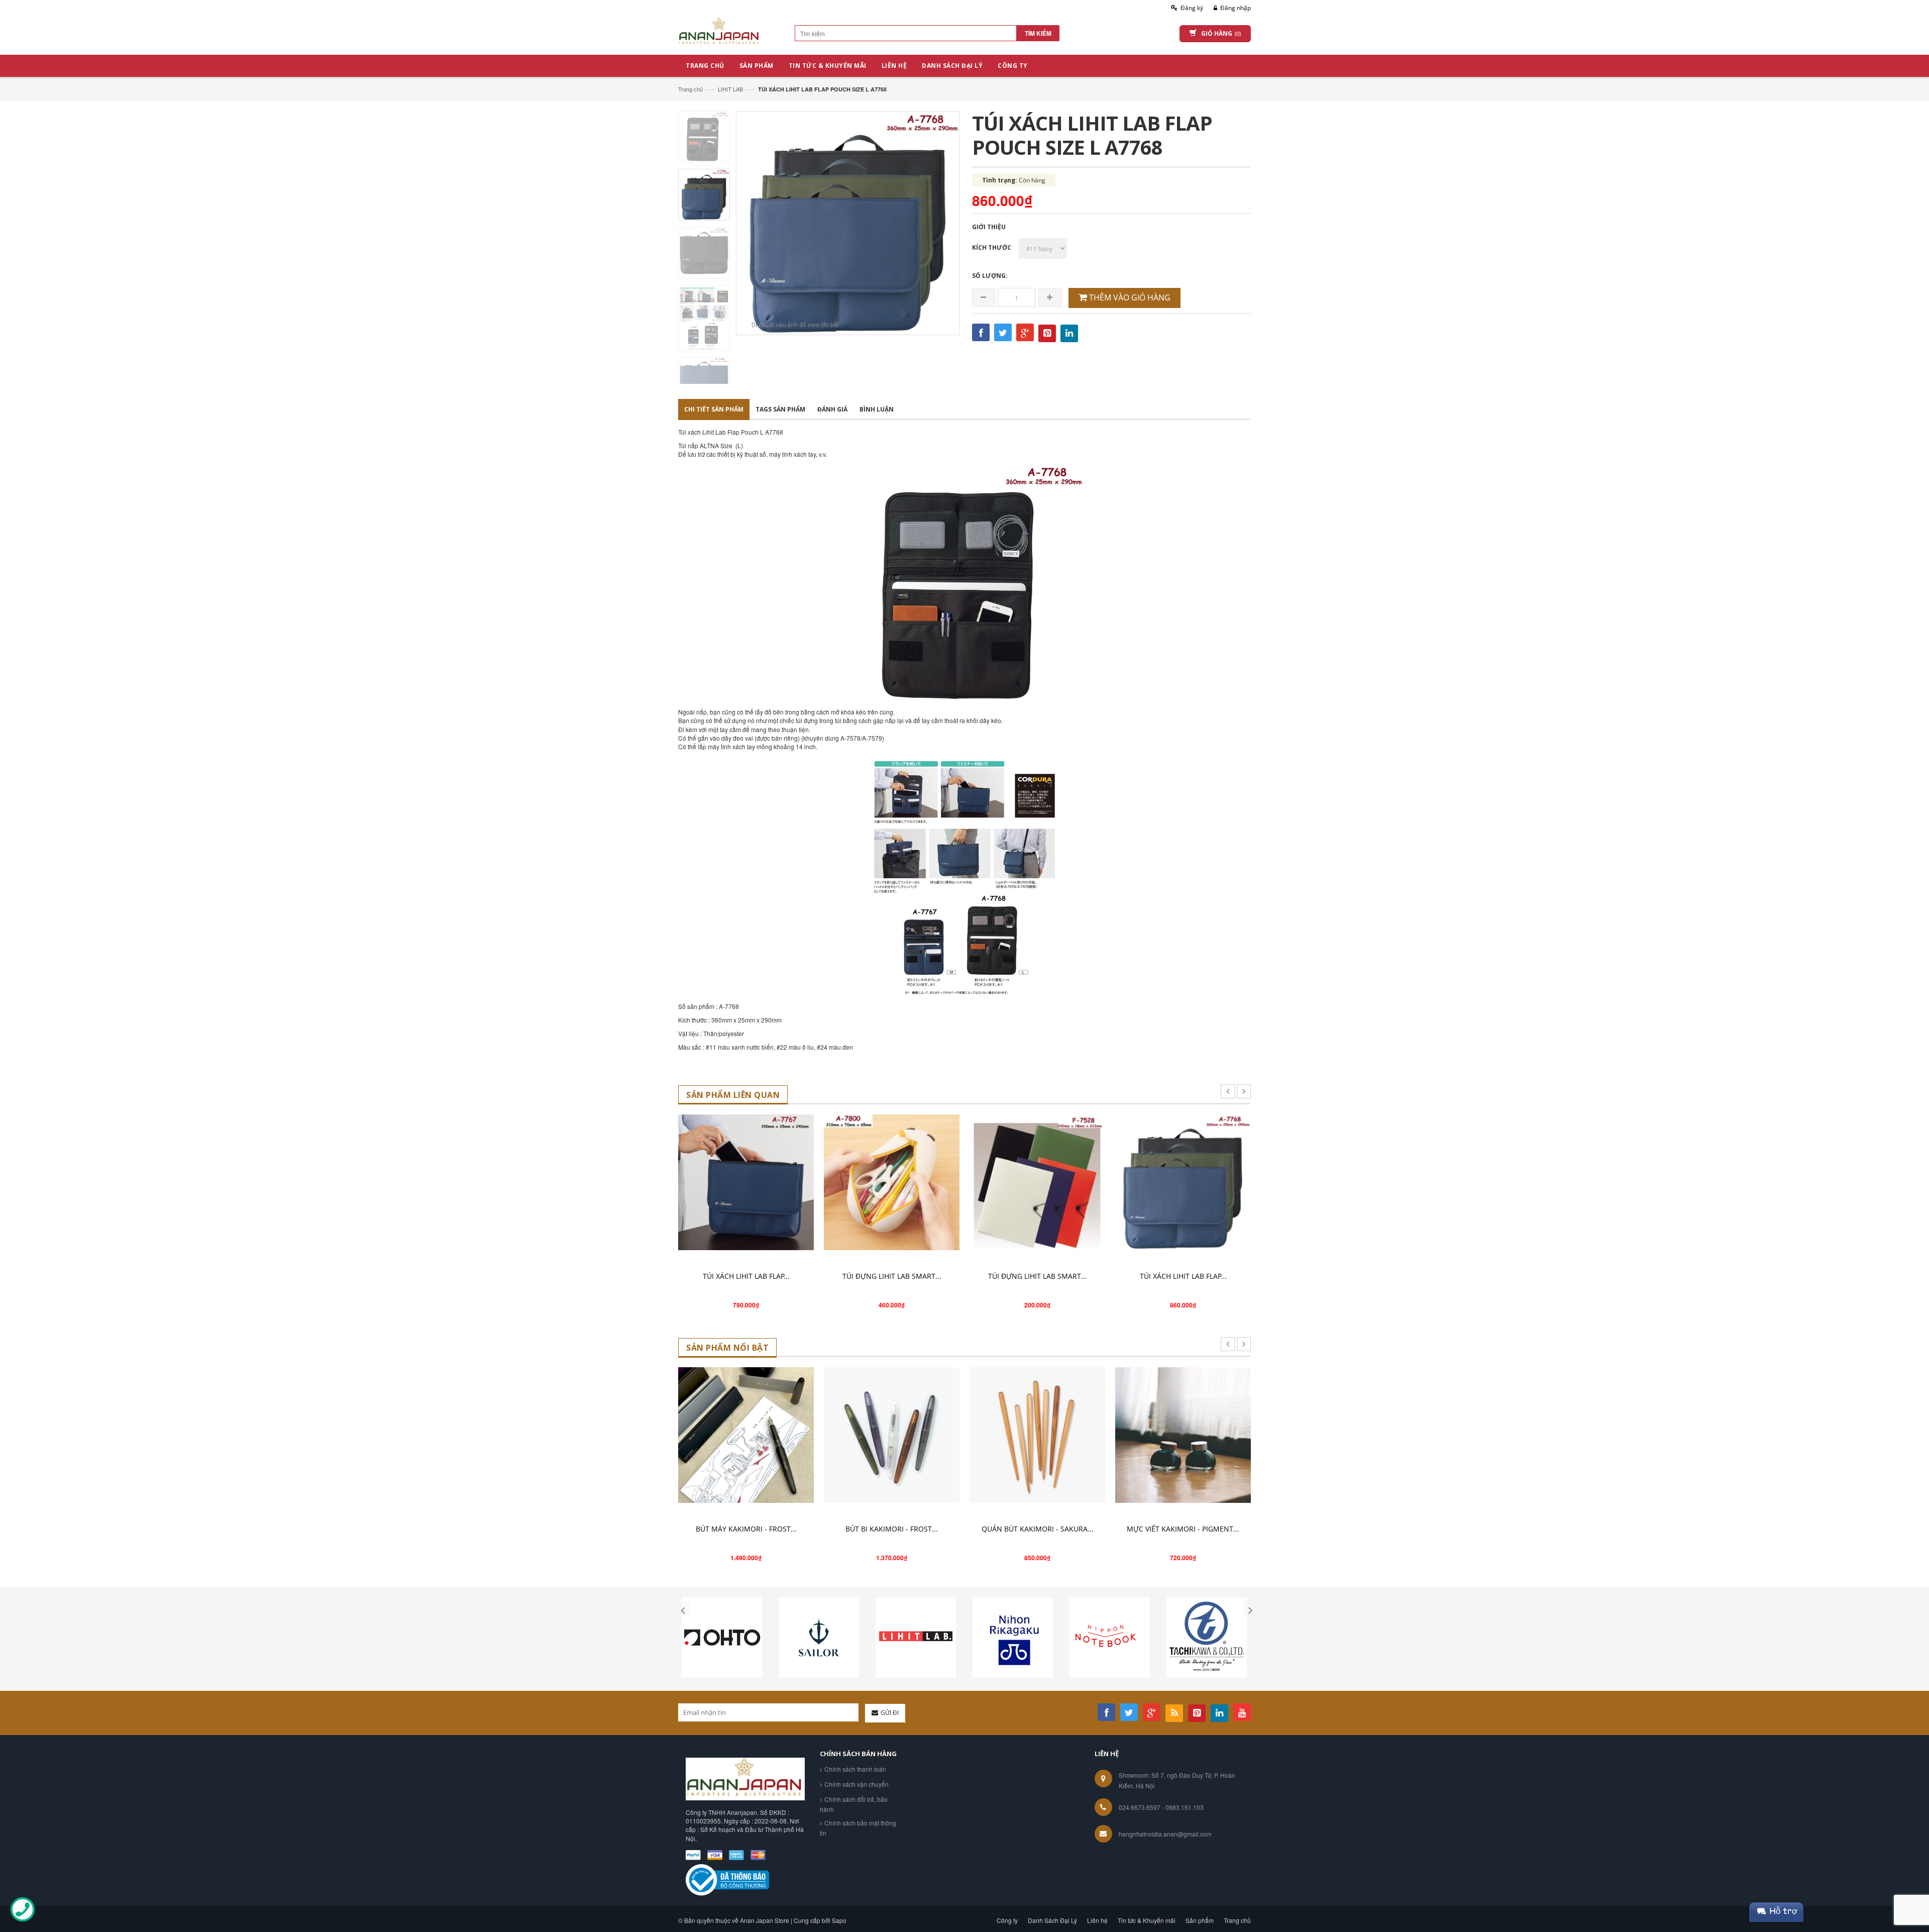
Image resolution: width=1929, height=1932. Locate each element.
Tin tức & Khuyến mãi (1147, 1920)
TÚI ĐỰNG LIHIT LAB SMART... (892, 1276)
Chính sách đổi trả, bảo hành (854, 1804)
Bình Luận (877, 409)
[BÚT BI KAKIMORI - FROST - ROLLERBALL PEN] (892, 1435)
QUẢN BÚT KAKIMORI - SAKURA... (1038, 1529)
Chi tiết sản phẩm (714, 409)
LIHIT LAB (730, 89)
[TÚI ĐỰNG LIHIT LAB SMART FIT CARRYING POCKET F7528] (1037, 1182)
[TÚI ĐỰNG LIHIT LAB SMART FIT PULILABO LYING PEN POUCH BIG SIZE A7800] (892, 1182)
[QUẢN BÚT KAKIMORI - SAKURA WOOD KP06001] (1037, 1435)
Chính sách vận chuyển (856, 1784)
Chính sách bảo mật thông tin (858, 1828)
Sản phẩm (1200, 1920)
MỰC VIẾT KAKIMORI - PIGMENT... (1183, 1529)
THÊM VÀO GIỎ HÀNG (1129, 297)
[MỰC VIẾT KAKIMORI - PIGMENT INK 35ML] (1183, 1435)
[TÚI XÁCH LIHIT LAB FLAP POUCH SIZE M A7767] (746, 1182)
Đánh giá (832, 409)
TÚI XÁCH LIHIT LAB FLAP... (746, 1276)
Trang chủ (690, 89)
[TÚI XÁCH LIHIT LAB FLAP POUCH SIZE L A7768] (1183, 1182)
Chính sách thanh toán (855, 1769)
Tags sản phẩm (780, 409)
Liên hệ (1097, 1920)
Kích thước (992, 247)
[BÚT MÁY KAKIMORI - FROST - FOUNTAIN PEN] (746, 1435)
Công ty (1007, 1920)
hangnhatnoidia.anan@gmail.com (1165, 1834)
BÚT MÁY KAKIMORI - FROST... (746, 1529)
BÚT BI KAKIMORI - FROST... (892, 1529)
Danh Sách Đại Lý (1052, 1920)
